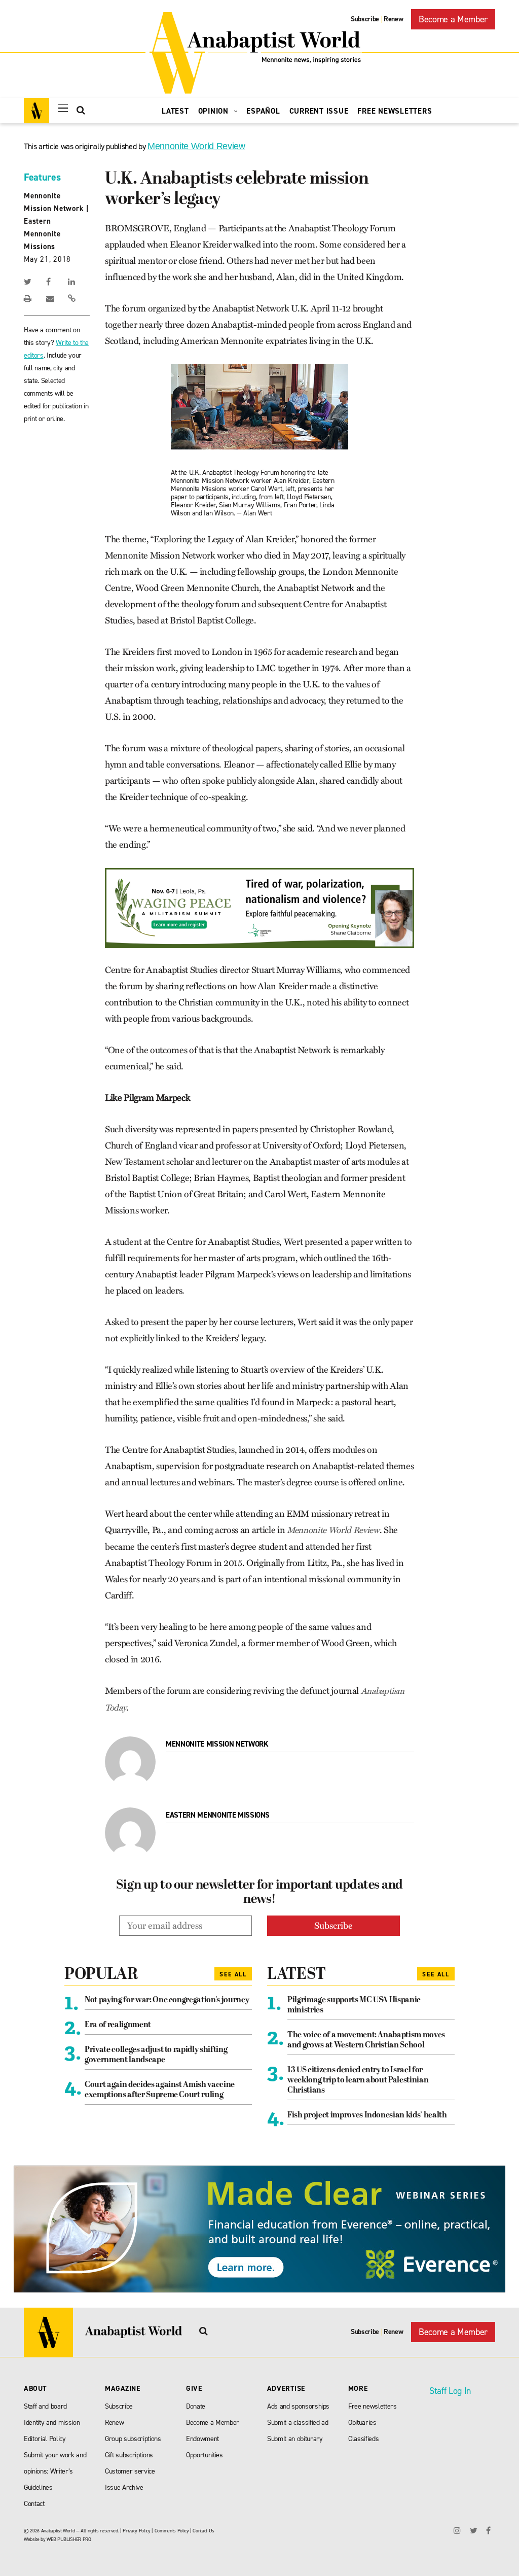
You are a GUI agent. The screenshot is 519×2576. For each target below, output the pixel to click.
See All (233, 1974)
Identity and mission (52, 2423)
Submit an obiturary (295, 2439)
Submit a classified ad (298, 2423)
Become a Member (453, 19)
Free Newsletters (395, 111)
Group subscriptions (133, 2439)
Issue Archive (124, 2487)
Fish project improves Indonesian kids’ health (367, 2115)
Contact (34, 2504)
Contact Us (203, 2531)
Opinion (215, 111)
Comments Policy (172, 2531)
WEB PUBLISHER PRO (69, 2539)
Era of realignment (118, 2025)
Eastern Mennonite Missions (42, 234)
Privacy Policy (136, 2531)
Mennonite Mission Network (217, 1744)
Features (42, 177)
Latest (175, 111)
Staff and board (45, 2406)
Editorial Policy (45, 2439)
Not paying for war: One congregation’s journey (167, 2000)
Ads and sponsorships (298, 2406)
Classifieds (363, 2439)
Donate (196, 2406)
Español (263, 111)
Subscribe (365, 19)
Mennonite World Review (196, 146)
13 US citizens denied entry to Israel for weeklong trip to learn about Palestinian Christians (358, 2080)
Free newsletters (373, 2406)
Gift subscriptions (129, 2455)
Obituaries (362, 2423)
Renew (393, 19)
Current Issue (319, 111)
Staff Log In (450, 2391)
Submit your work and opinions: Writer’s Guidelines (55, 2471)
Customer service (130, 2471)
